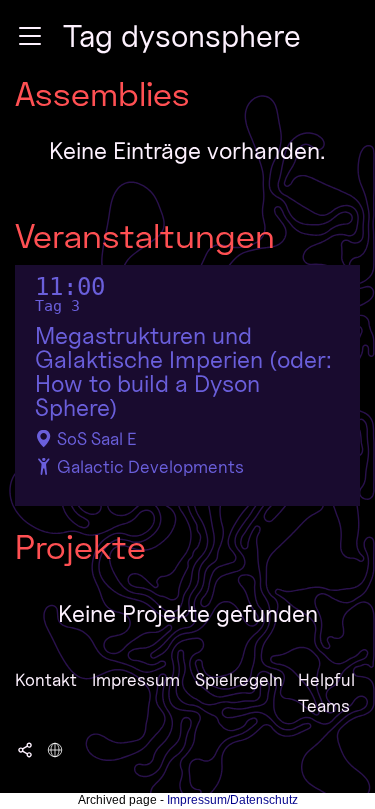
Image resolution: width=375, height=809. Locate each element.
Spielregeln (239, 679)
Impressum (136, 679)
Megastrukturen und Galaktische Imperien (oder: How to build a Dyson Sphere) (183, 372)
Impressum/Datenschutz (232, 800)
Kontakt (46, 679)
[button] (30, 36)
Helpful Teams (326, 692)
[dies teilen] (25, 748)
